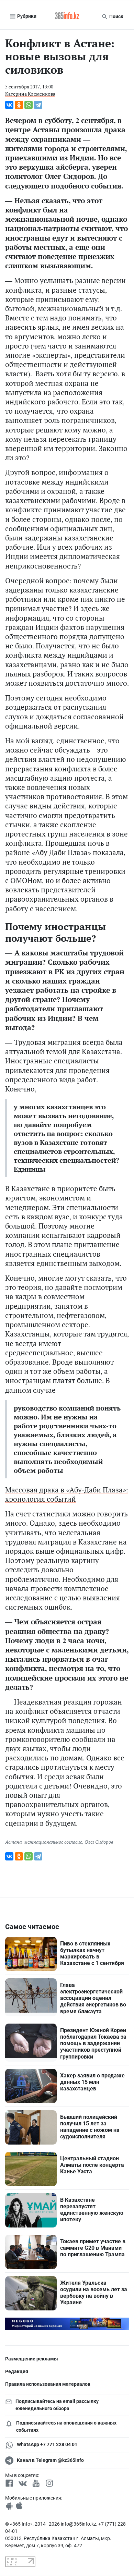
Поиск (116, 16)
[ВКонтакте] (9, 105)
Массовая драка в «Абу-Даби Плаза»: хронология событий (67, 1494)
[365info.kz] (67, 16)
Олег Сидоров (99, 1842)
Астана (13, 1842)
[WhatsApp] (29, 105)
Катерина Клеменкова (30, 94)
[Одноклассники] (19, 105)
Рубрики (26, 16)
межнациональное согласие (53, 1842)
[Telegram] (38, 105)
